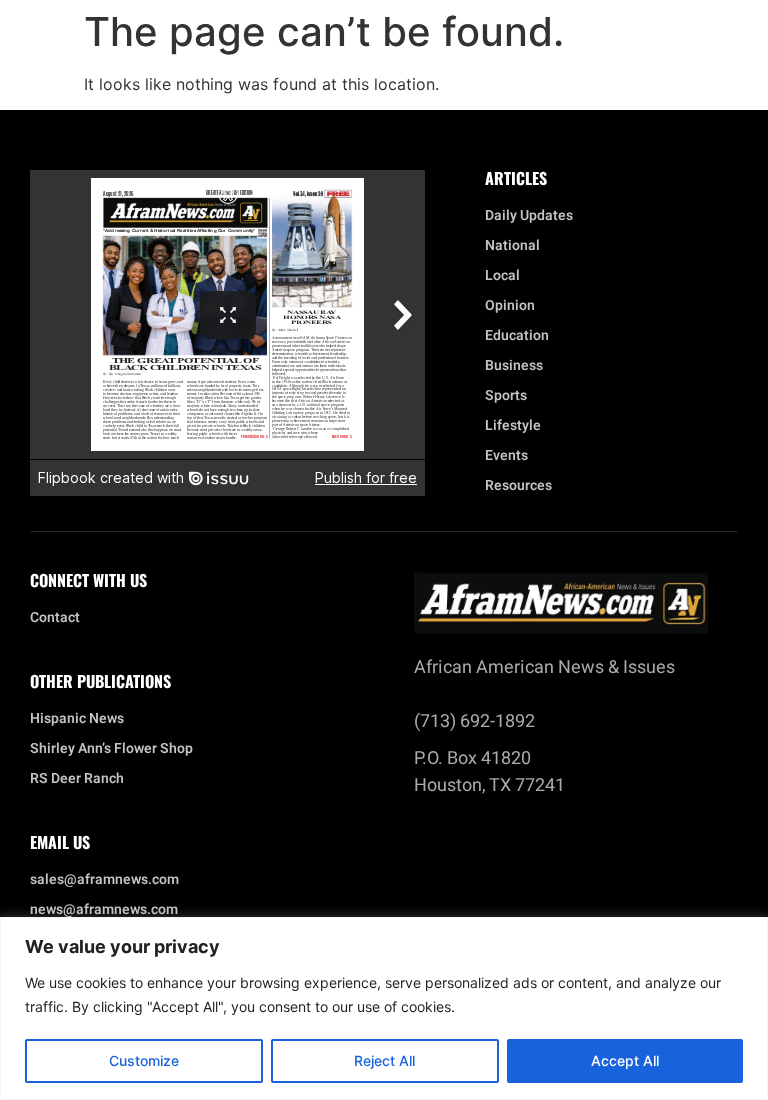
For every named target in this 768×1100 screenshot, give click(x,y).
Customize (144, 1060)
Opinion (510, 306)
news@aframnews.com (104, 910)
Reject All (384, 1060)
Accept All (625, 1060)
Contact (55, 618)
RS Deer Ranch (77, 779)
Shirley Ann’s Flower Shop (111, 749)
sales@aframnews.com (104, 880)
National (512, 246)
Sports (506, 396)
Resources (518, 486)
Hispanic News (77, 719)
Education (517, 336)
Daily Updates (529, 216)
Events (506, 456)
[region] (384, 1008)
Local (502, 276)
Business (514, 366)
